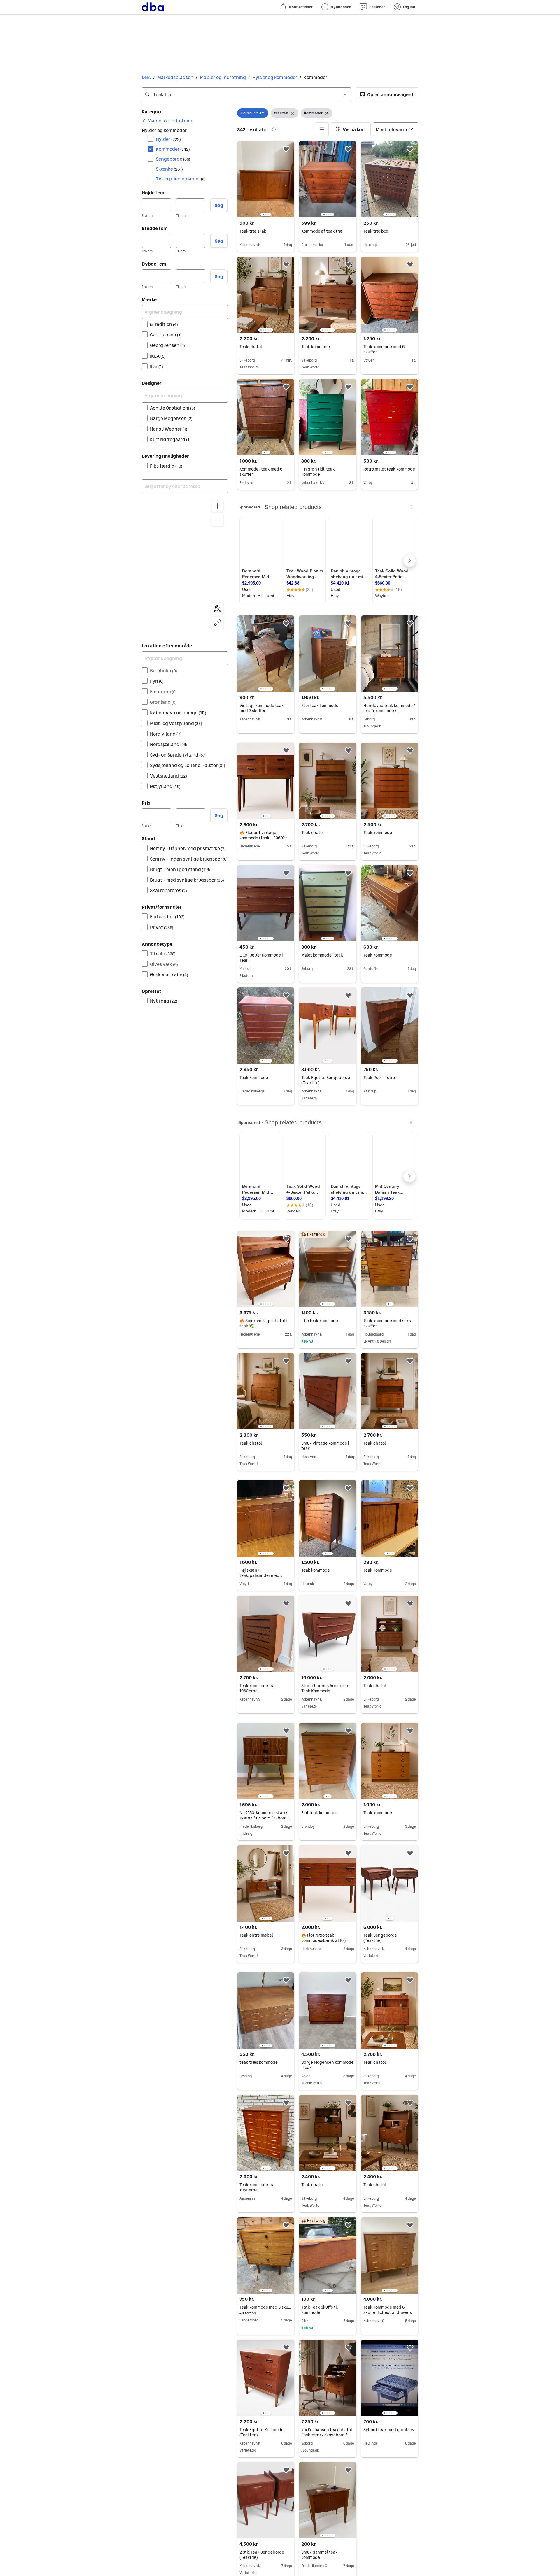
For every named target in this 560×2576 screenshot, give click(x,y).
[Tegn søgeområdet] (217, 623)
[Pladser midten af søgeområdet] (217, 609)
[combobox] (246, 94)
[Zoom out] (217, 520)
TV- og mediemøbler (181, 179)
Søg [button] (219, 205)
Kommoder (173, 149)
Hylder (168, 139)
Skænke (169, 169)
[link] (168, 121)
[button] (387, 94)
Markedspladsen (175, 77)
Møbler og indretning (223, 77)
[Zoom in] (217, 506)
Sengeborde (173, 159)
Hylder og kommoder (275, 77)
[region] (185, 566)
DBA (146, 77)
